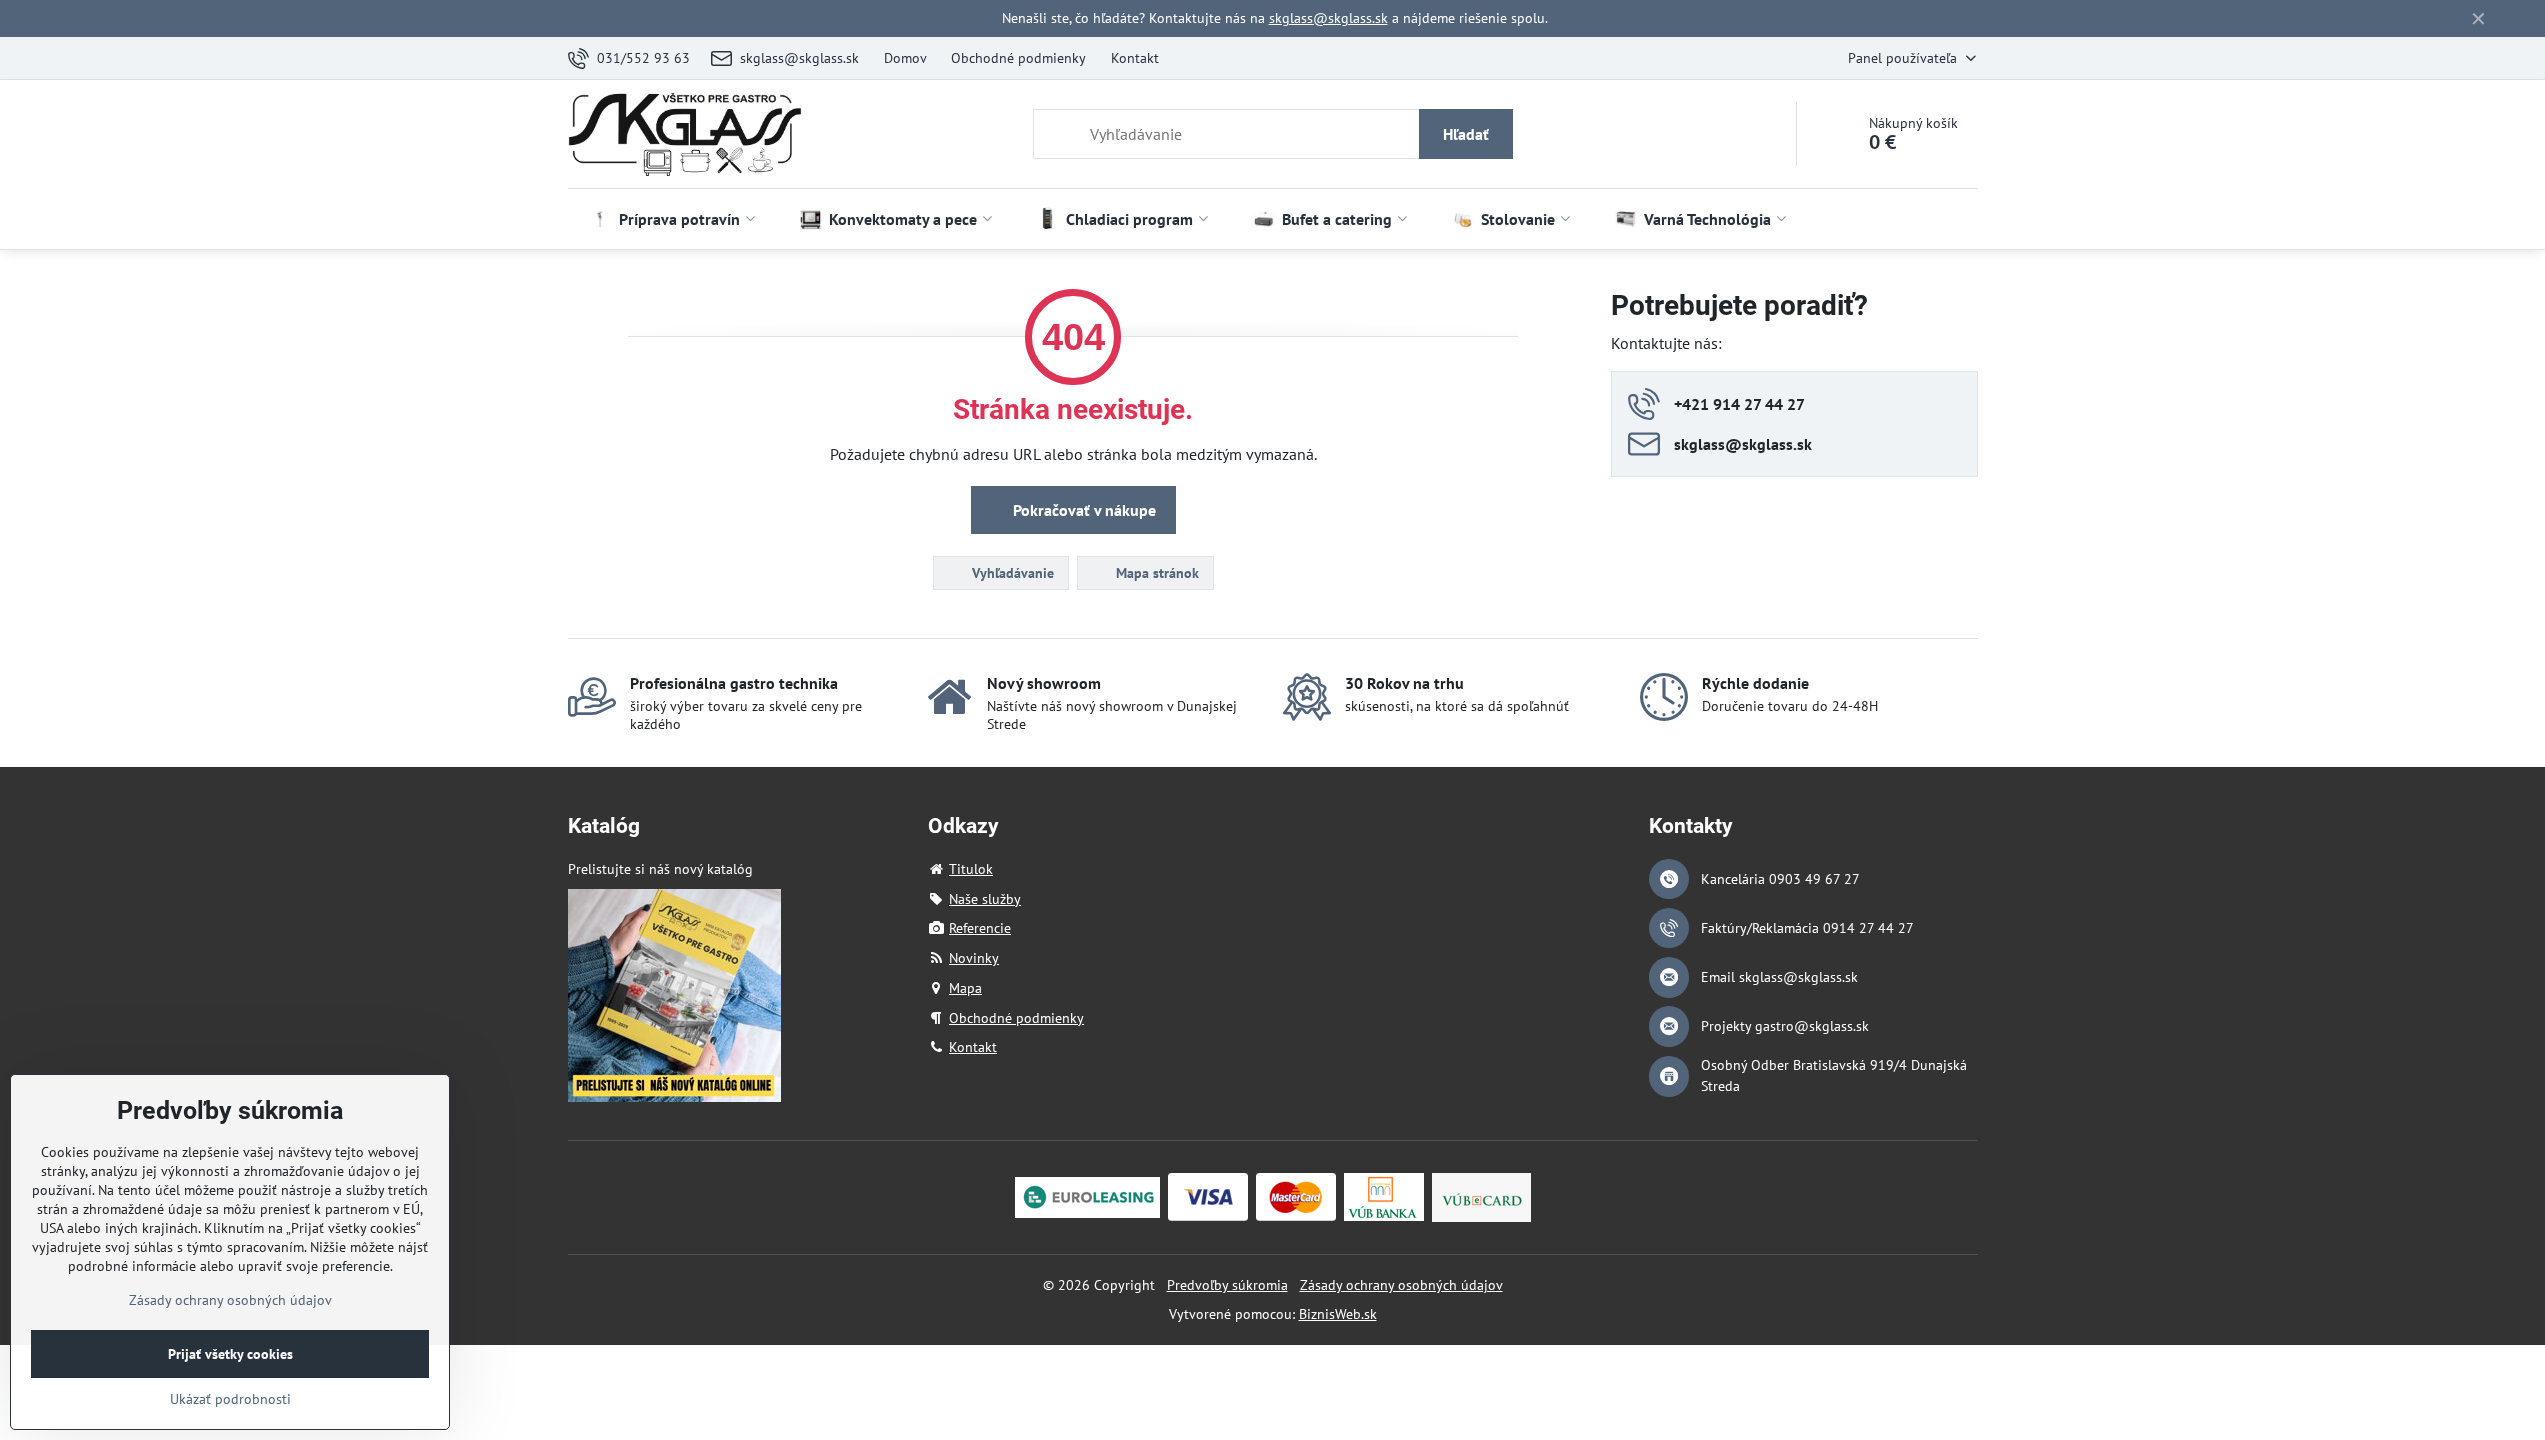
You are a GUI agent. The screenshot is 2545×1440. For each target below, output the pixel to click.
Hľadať (1466, 134)
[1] (674, 1097)
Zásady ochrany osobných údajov (1401, 1285)
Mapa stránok (1155, 573)
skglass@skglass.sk (1328, 18)
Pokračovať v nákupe (1082, 510)
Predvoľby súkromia (1227, 1285)
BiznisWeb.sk (1338, 1314)
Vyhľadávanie (1011, 573)
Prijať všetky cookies (230, 1354)
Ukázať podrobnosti (230, 1399)
